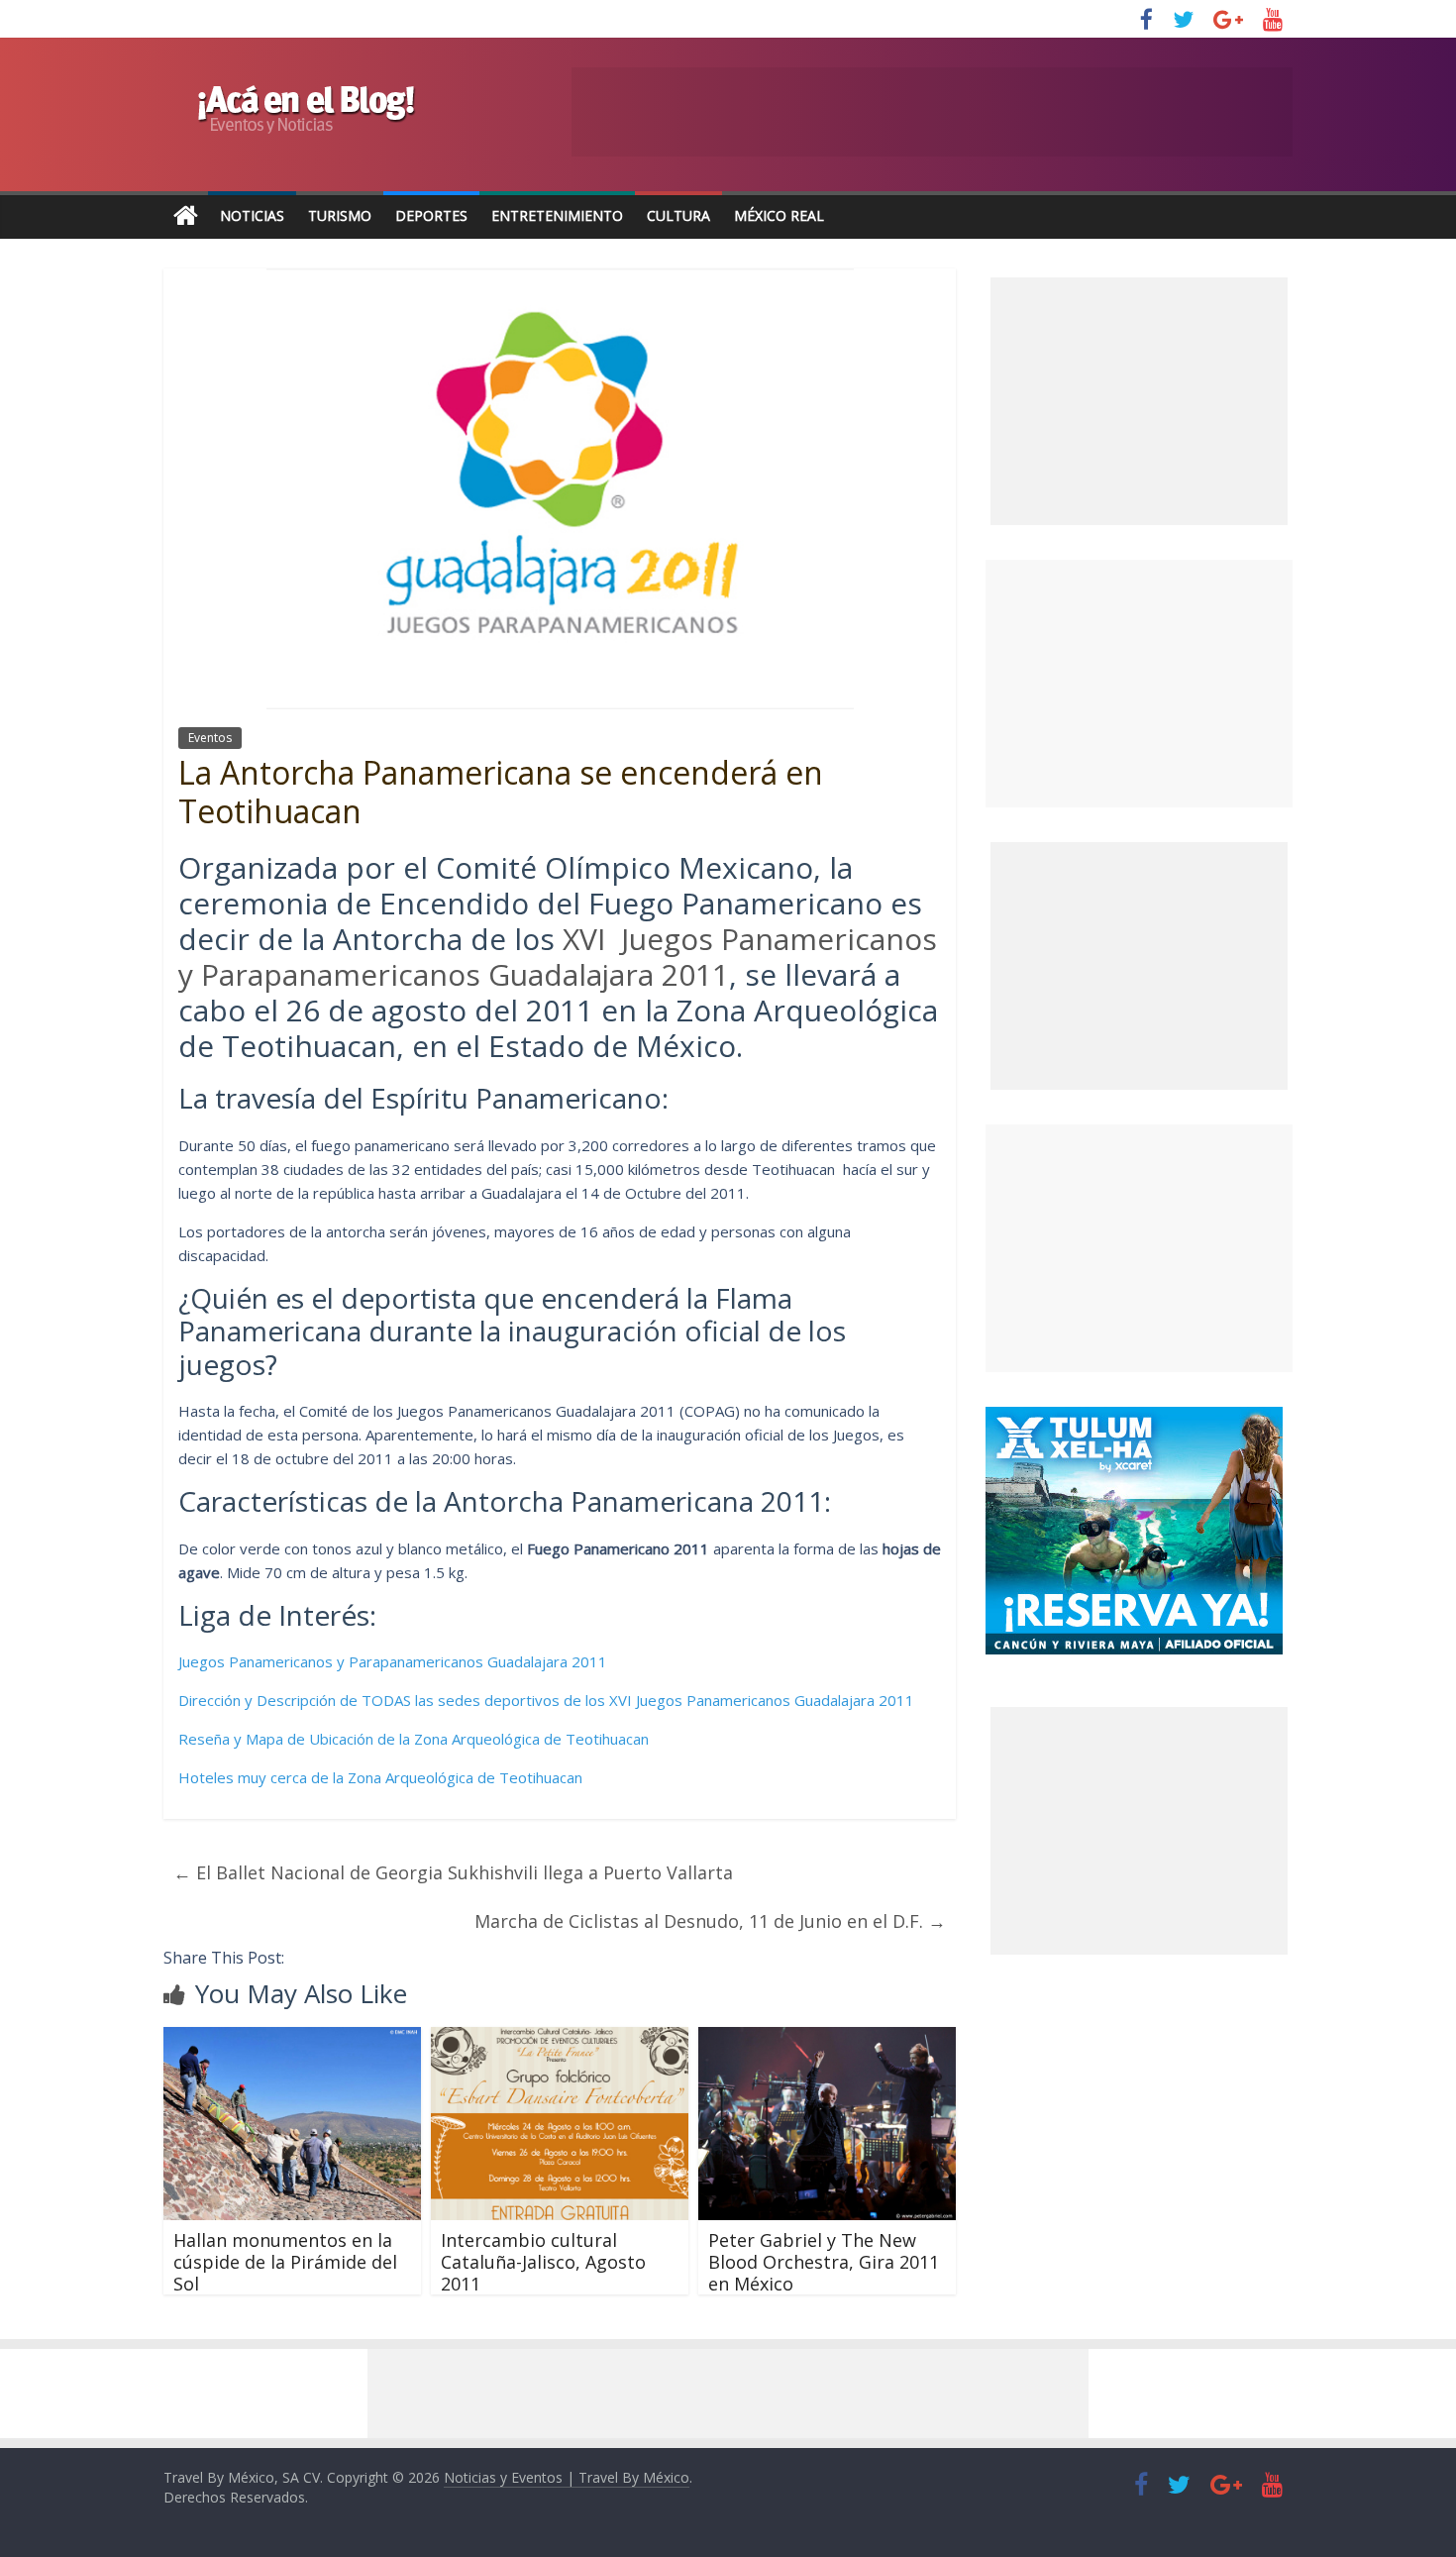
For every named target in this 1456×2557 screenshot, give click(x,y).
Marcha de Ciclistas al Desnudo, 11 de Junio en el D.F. (710, 1921)
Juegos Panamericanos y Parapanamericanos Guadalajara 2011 (393, 1661)
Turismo (340, 215)
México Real (779, 215)
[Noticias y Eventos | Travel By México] (186, 216)
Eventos (210, 738)
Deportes (431, 215)
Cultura (678, 215)
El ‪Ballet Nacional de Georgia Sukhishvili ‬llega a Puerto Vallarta (453, 1872)
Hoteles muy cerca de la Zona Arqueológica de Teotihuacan (380, 1777)
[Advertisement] (1139, 684)
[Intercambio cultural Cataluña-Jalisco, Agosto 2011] (560, 2039)
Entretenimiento (557, 215)
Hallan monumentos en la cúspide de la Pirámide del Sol (285, 2261)
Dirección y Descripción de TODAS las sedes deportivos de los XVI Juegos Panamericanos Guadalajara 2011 (546, 1700)
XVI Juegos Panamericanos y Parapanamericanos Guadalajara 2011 (558, 957)
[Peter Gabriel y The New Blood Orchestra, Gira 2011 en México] (827, 2039)
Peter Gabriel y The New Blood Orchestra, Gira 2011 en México (824, 2261)
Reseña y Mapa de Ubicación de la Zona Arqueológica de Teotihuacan (414, 1739)
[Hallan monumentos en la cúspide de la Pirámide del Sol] (292, 2039)
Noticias (252, 215)
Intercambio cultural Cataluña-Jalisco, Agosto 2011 (543, 2261)
